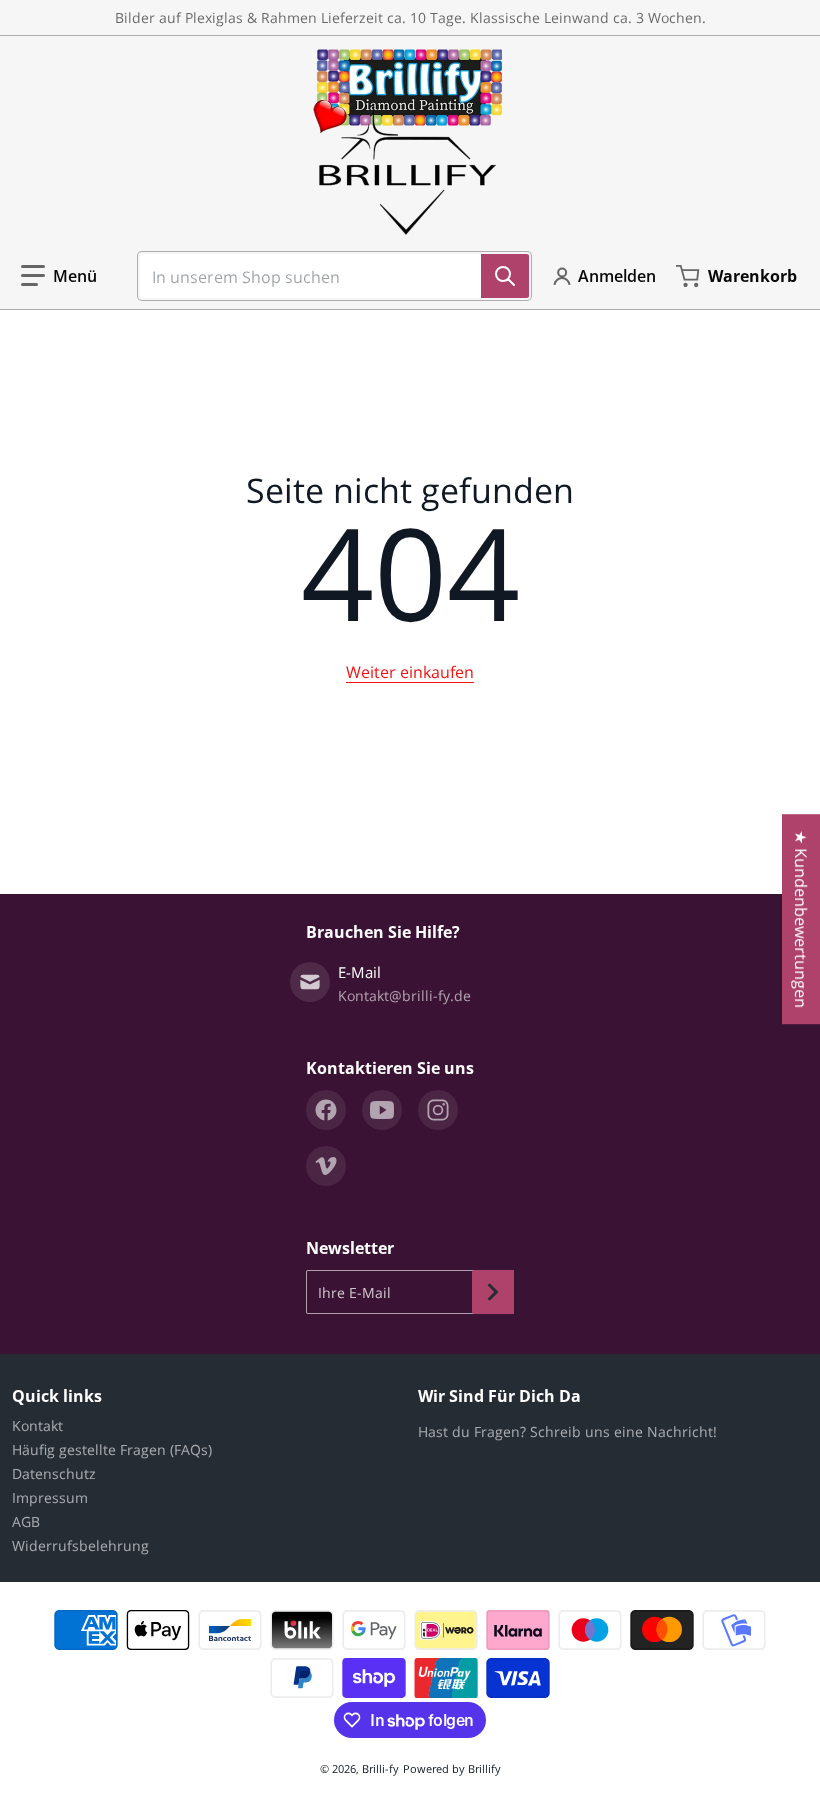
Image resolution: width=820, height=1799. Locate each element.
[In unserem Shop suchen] (505, 276)
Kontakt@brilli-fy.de (404, 995)
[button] (59, 276)
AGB (26, 1521)
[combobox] (326, 276)
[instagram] (438, 1110)
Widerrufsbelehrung (80, 1545)
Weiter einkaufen (410, 672)
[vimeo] (326, 1166)
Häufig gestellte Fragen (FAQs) (112, 1449)
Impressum (50, 1497)
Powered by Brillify (452, 1768)
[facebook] (326, 1110)
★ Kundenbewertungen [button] (801, 919)
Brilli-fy (380, 1768)
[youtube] (382, 1110)
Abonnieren (493, 1292)
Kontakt (37, 1425)
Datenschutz (54, 1473)
